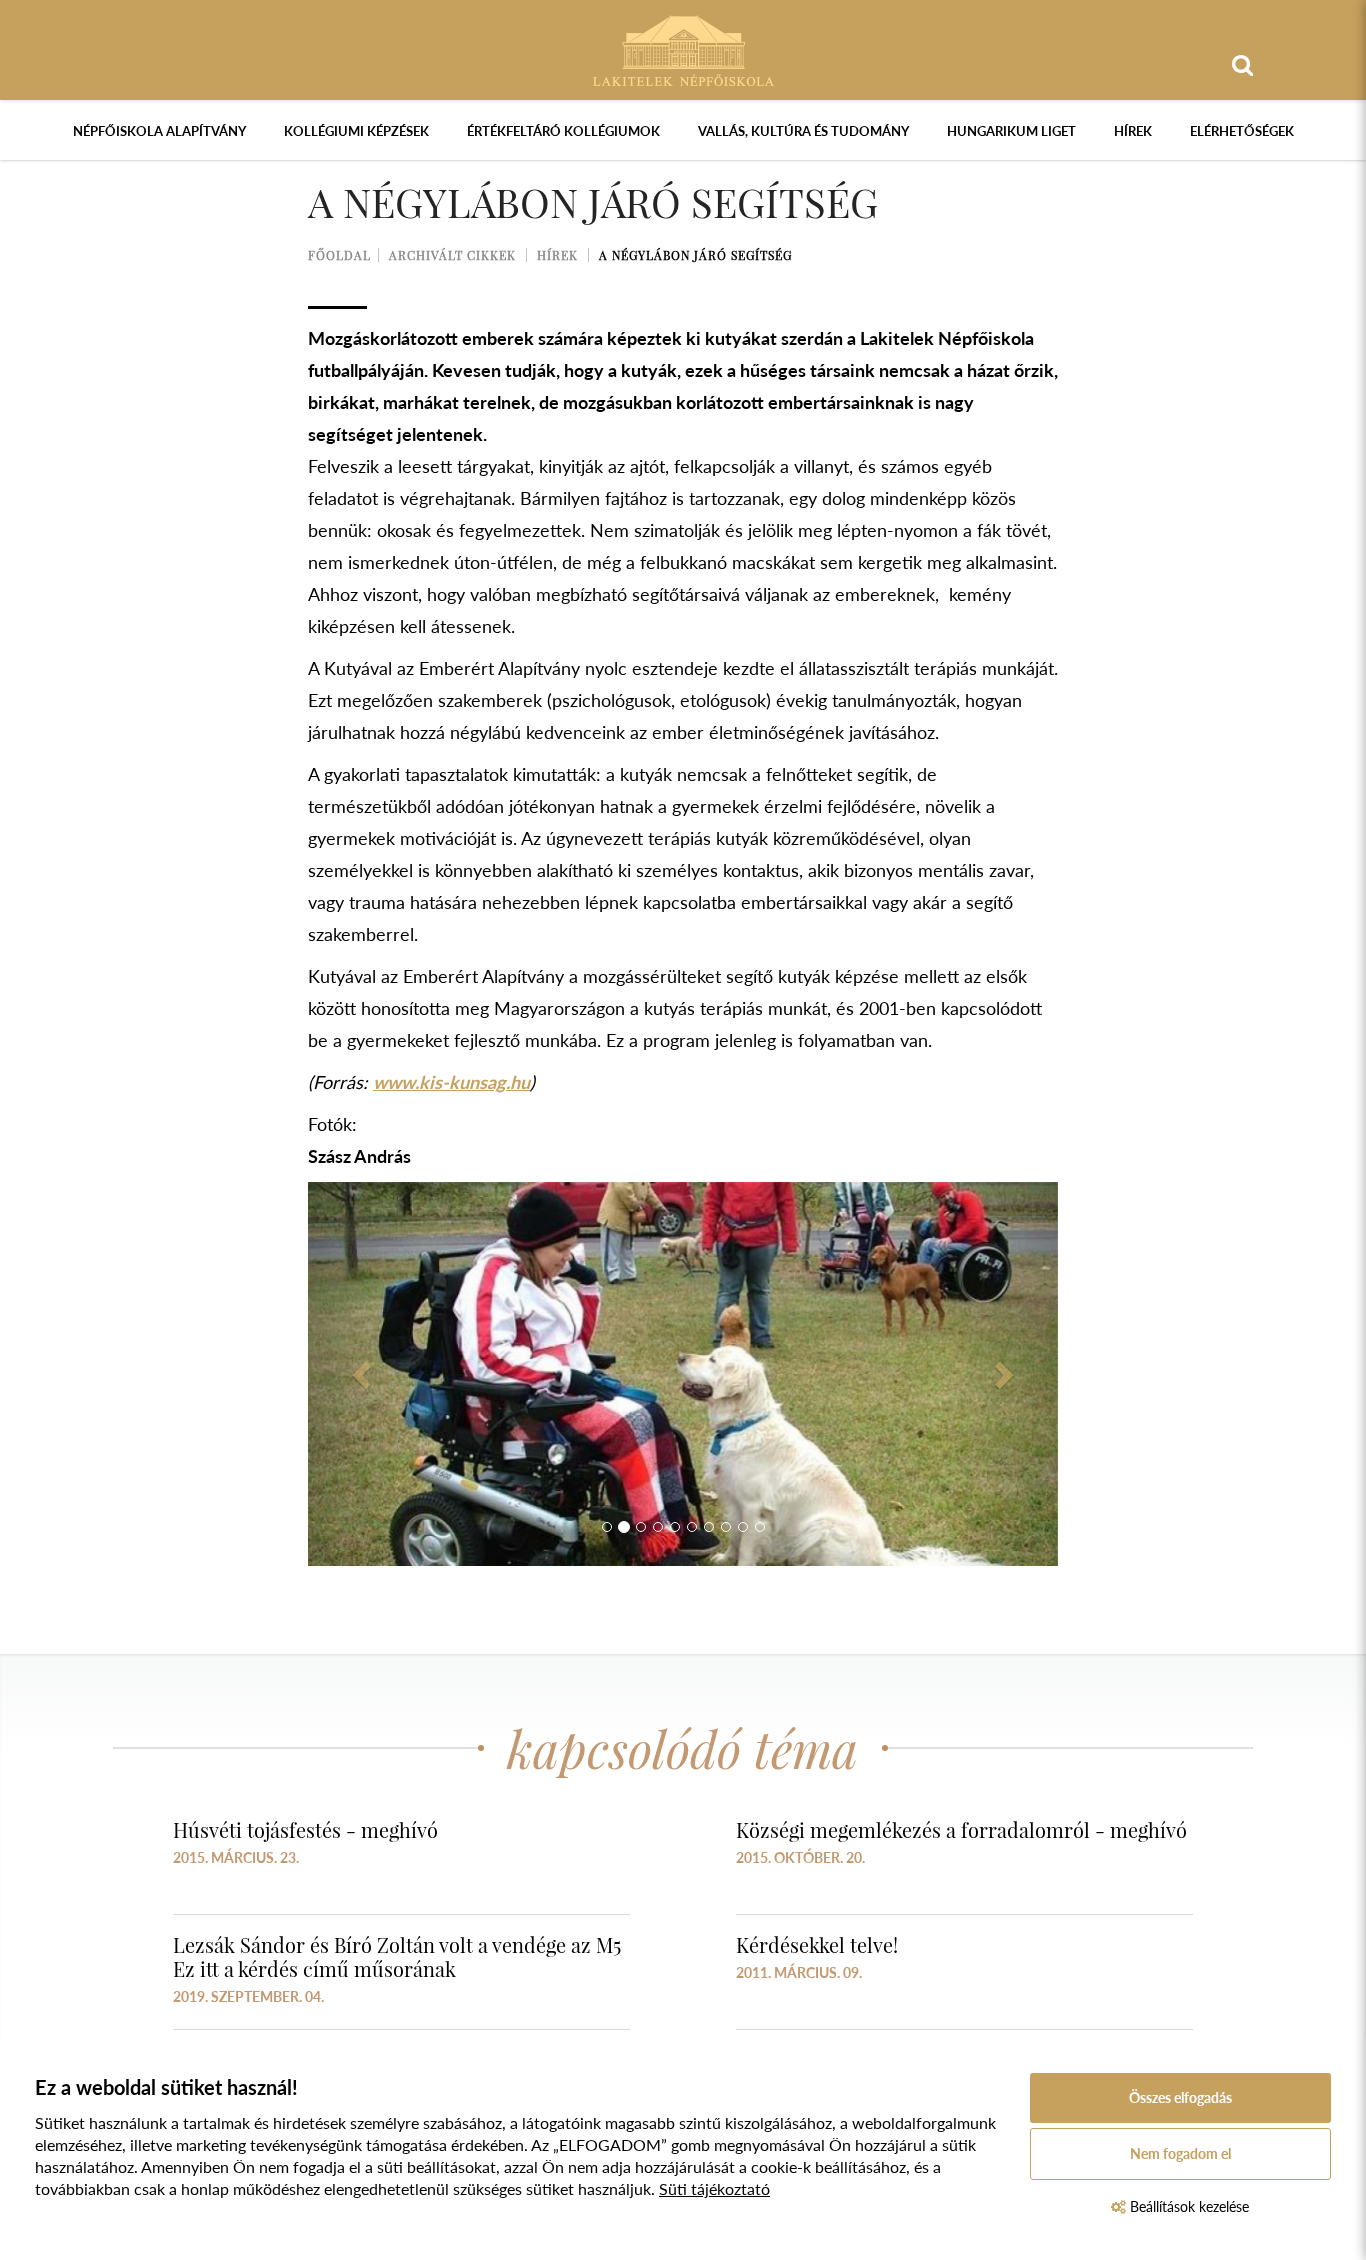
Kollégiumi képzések (356, 131)
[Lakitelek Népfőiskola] (683, 48)
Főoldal (339, 255)
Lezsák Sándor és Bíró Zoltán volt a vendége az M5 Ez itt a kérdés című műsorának (397, 1956)
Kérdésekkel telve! (817, 1944)
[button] (364, 1374)
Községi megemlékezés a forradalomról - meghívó (961, 1829)
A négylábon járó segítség (695, 255)
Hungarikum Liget (1011, 131)
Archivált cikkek (452, 255)
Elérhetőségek (1242, 131)
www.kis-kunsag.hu (451, 1082)
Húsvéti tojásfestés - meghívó (305, 1829)
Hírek (1133, 131)
